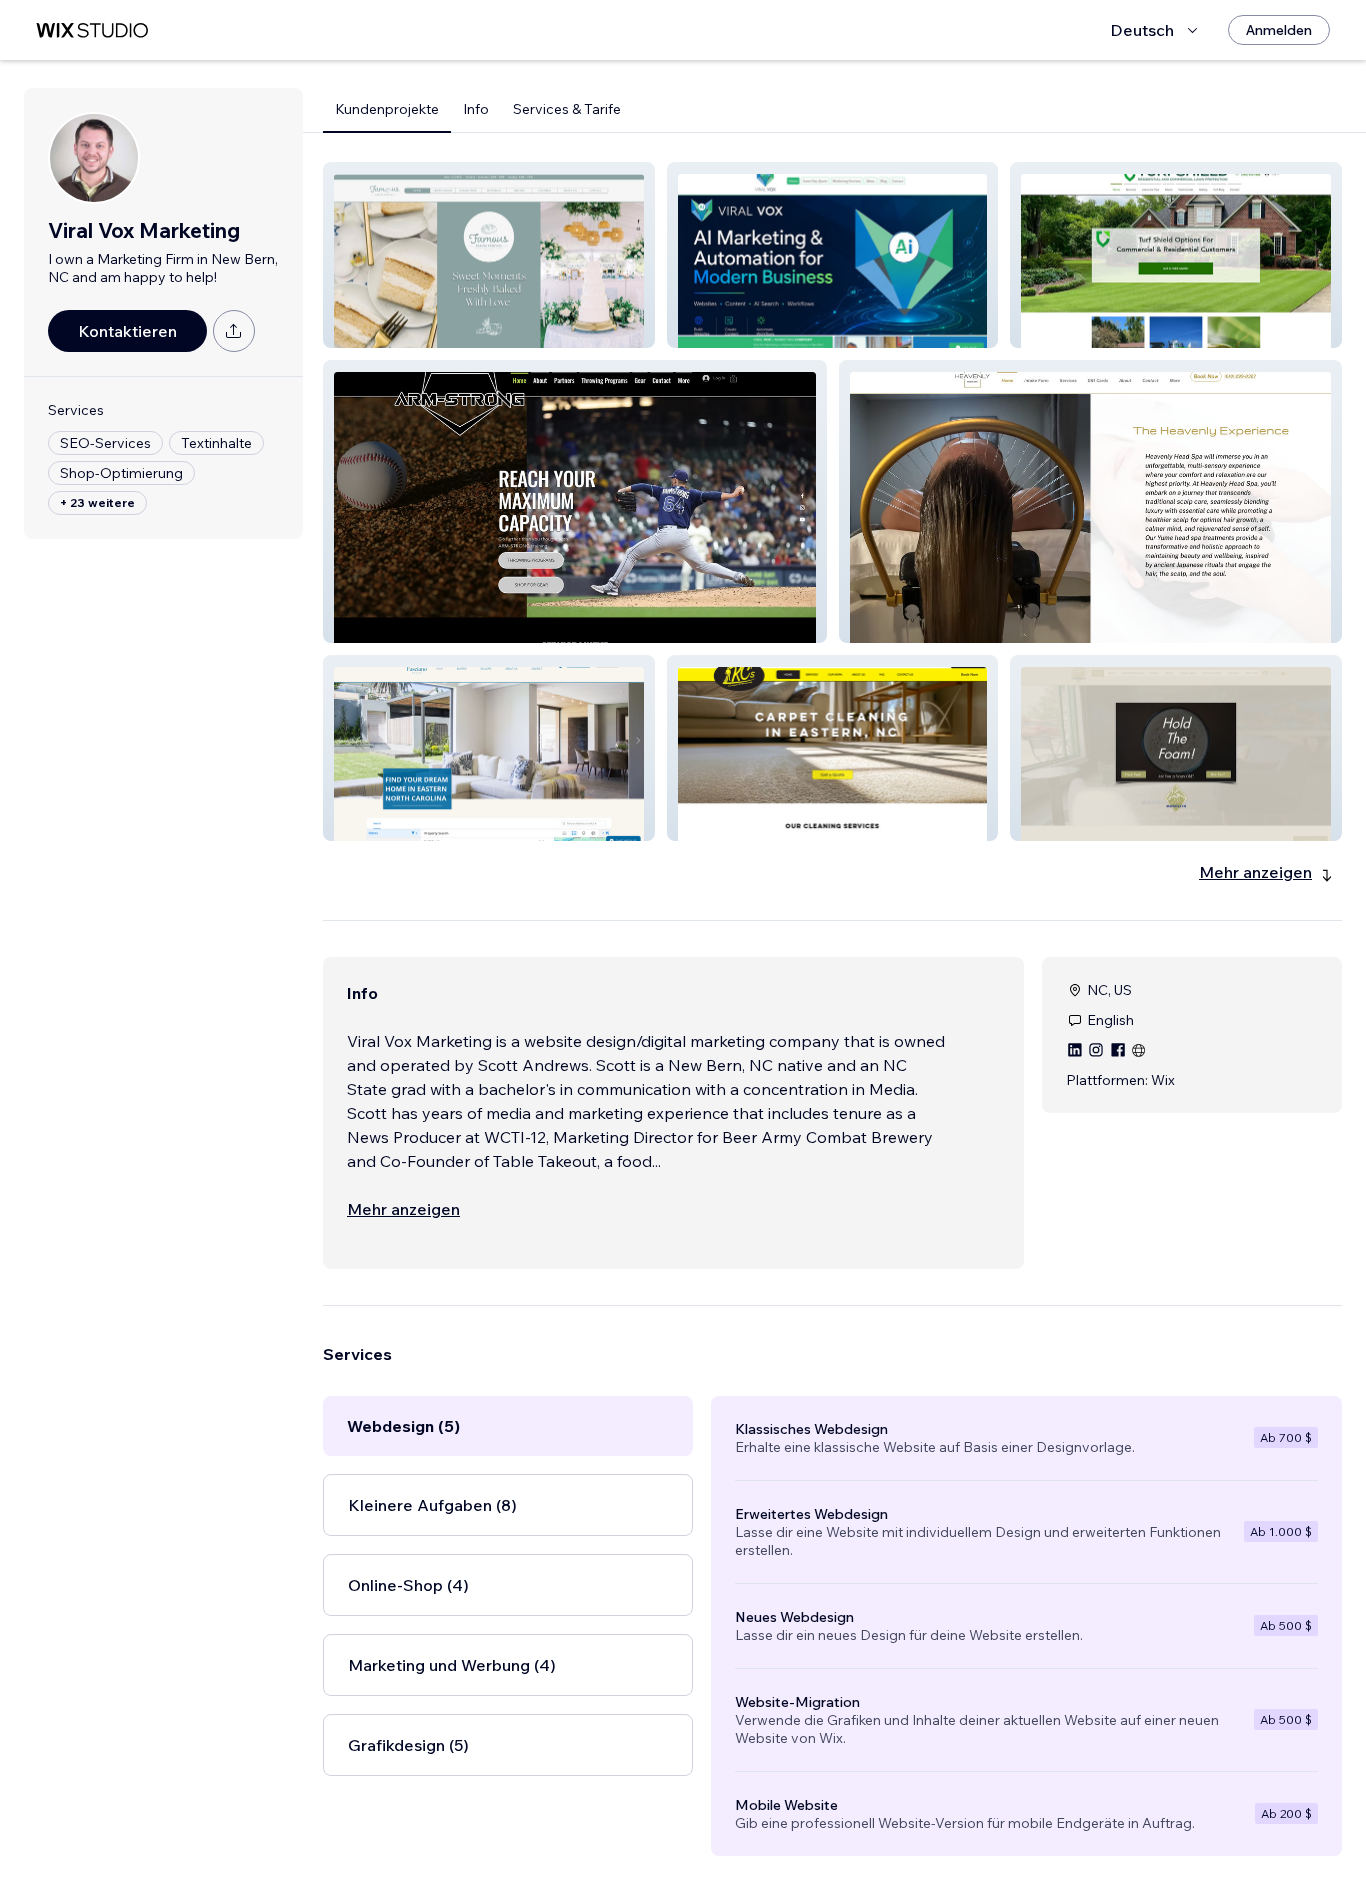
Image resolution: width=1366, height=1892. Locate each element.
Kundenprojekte (387, 109)
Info (476, 109)
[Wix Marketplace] (92, 30)
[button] (489, 255)
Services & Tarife (567, 109)
